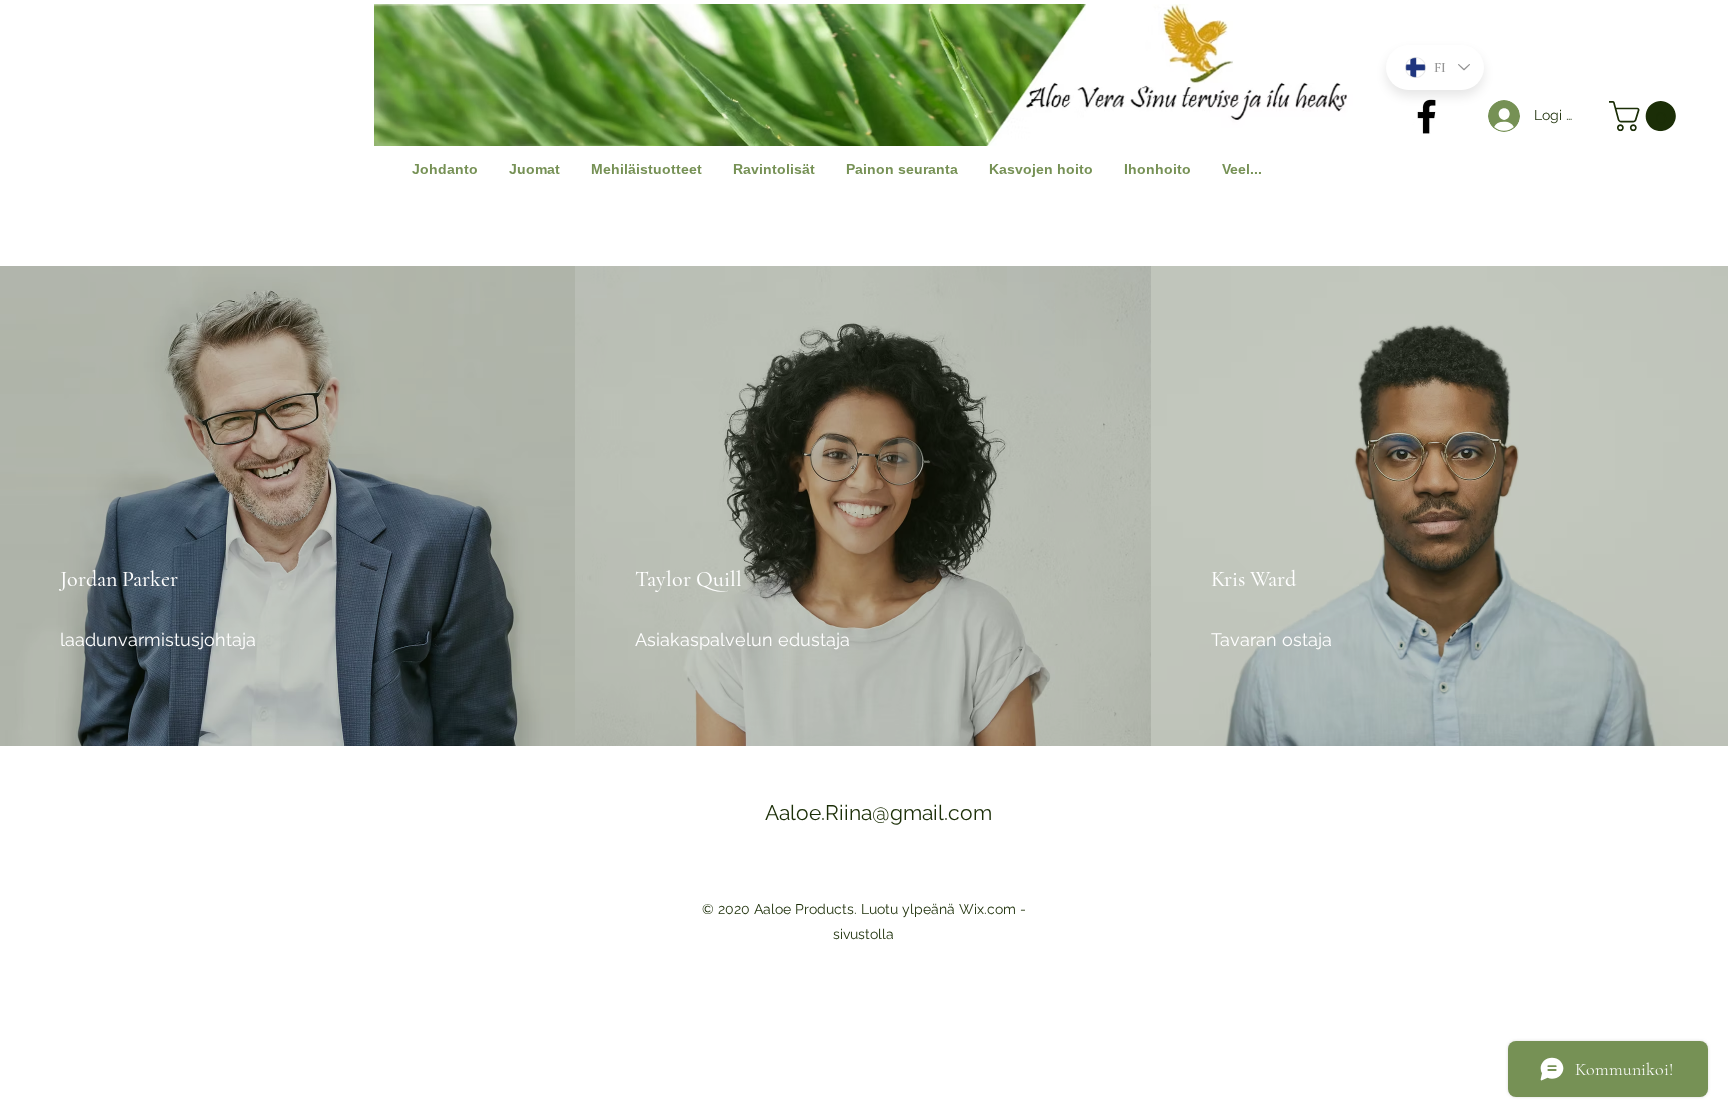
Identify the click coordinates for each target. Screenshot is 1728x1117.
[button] (1646, 116)
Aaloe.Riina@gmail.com (878, 812)
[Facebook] (1426, 116)
